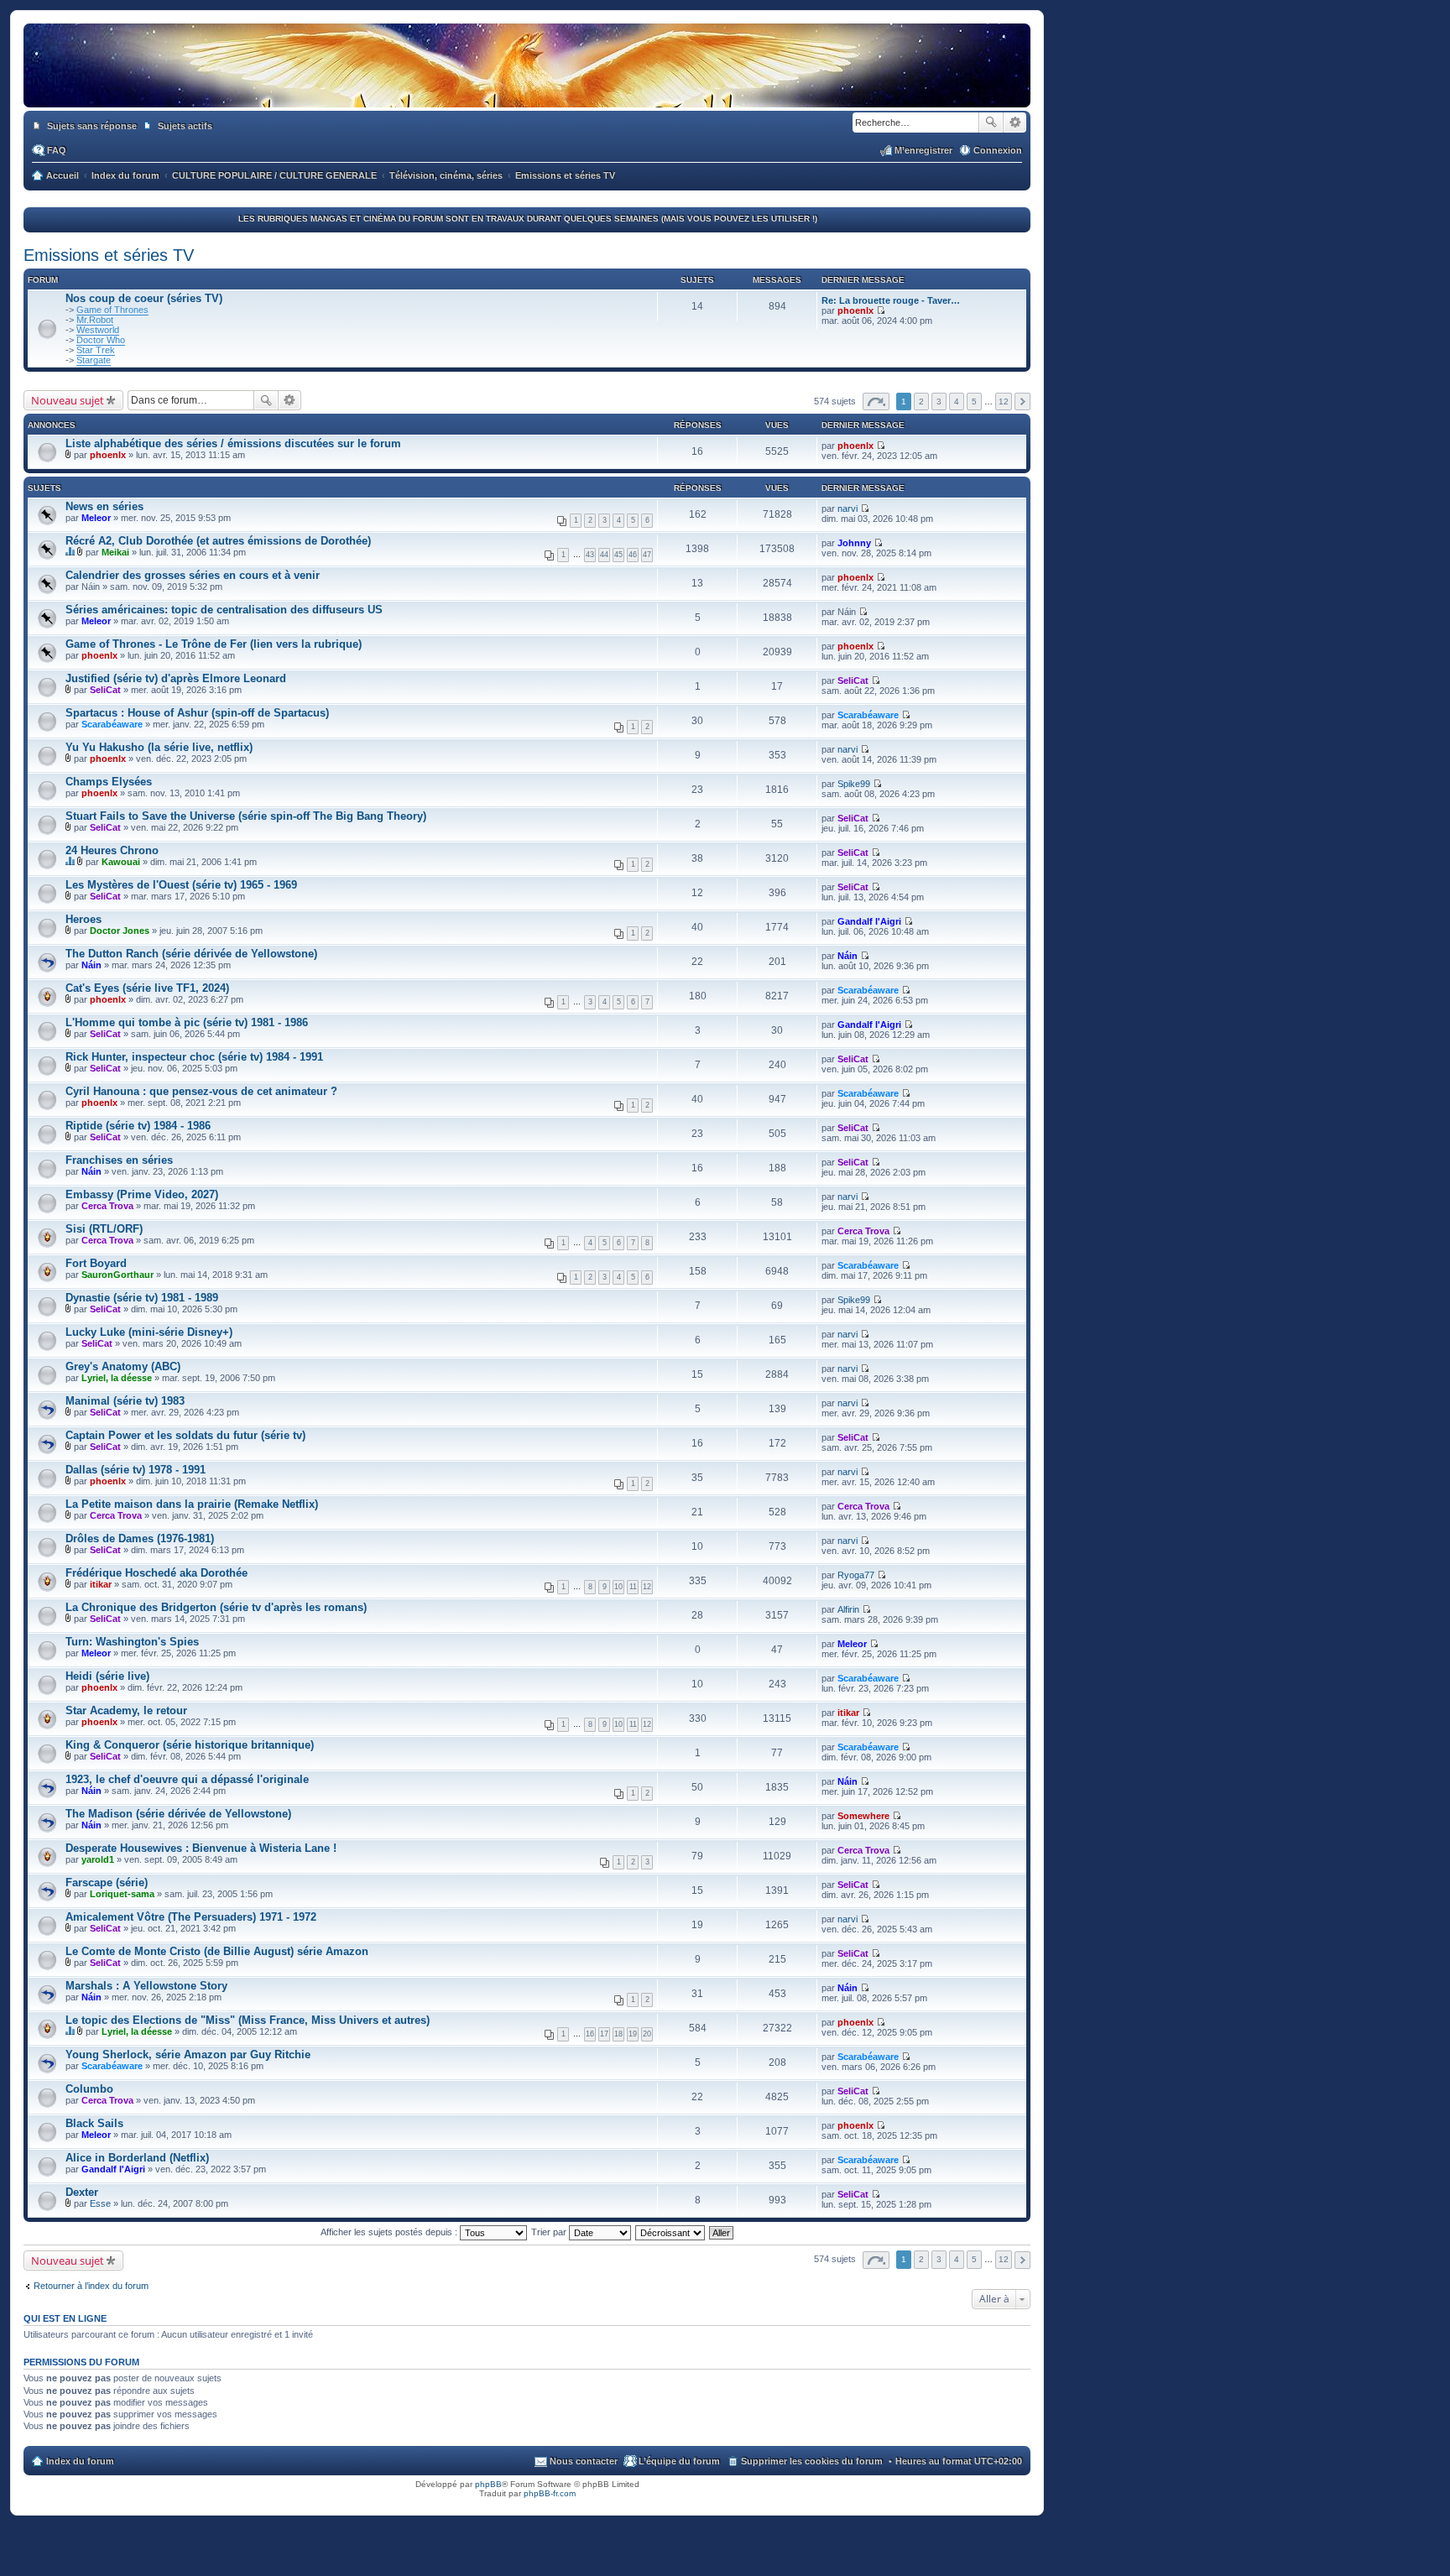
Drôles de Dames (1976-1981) (140, 1538)
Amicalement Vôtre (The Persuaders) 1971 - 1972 (191, 1917)
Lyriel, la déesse (117, 1378)
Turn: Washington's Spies (132, 1642)
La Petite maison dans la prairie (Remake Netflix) (192, 1504)
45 (618, 555)
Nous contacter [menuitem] (584, 2461)
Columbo (89, 2089)
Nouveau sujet (68, 400)
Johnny (854, 543)
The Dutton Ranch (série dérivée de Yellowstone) (191, 954)
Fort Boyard (96, 1263)
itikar (101, 1584)
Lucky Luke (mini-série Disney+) (149, 1332)
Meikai (115, 552)
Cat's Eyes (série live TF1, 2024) (147, 988)
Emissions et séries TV (109, 255)
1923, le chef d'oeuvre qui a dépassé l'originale (187, 1779)
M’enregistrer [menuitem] (923, 150)
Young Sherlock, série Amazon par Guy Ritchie (188, 2055)
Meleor (96, 518)
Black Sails (94, 2123)
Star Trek (96, 350)
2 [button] (921, 402)
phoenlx (855, 310)
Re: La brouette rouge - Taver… (891, 300)
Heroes (83, 919)
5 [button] (974, 402)
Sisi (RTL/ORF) (104, 1229)
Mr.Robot (95, 320)
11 (633, 1587)
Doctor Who (101, 340)
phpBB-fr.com (550, 2493)
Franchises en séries (119, 1160)
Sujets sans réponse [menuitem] (92, 126)
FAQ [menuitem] (57, 150)
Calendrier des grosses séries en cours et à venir (193, 575)
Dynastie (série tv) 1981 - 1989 (142, 1298)
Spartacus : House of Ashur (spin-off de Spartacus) (197, 713)
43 (590, 555)
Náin (91, 965)
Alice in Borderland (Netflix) (137, 2158)
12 (647, 1587)
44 (604, 555)
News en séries (104, 506)
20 (647, 2034)
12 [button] (1004, 402)
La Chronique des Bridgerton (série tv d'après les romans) (216, 1607)
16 (590, 2034)
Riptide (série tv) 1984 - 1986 (138, 1126)
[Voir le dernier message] (881, 310)
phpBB (488, 2484)
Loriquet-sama (122, 1894)
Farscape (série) (107, 1882)
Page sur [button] (876, 402)
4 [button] (957, 402)
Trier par (550, 2232)
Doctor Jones (120, 931)
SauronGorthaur (117, 1275)
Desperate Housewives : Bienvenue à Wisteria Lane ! (201, 1848)
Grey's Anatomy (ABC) (123, 1366)
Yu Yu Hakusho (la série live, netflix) (159, 747)
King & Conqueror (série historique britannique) (190, 1745)
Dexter (82, 2192)
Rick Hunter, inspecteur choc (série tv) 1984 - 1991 (194, 1057)
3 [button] (939, 402)
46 (633, 555)
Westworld (98, 330)
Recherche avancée (1015, 123)
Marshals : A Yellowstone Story (146, 1986)
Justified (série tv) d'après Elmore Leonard (176, 678)
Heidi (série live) (107, 1676)
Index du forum (80, 2461)
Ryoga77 (856, 1575)
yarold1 (98, 1859)
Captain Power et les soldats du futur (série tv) (185, 1435)
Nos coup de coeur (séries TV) (144, 298)
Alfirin (848, 1609)
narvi (848, 508)
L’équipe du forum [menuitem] (679, 2461)
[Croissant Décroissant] (671, 2232)
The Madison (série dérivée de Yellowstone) (178, 1814)
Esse (100, 2203)
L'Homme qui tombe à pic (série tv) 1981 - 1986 (187, 1022)
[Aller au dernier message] (881, 446)
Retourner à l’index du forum (91, 2286)
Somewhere (863, 1816)
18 (618, 2034)
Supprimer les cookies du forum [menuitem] (812, 2461)
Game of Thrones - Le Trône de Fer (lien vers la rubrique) (214, 644)
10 (618, 1587)
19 (633, 2034)
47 (647, 555)
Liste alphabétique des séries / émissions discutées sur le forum (233, 443)
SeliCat (105, 690)
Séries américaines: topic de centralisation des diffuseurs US (224, 610)
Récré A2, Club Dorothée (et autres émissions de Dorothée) (218, 541)
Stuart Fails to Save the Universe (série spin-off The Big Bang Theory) (246, 816)
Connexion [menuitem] (998, 150)
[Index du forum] (527, 91)
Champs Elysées (109, 782)
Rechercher (991, 123)
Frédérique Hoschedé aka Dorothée (156, 1573)
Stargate (94, 360)
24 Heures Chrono (112, 850)
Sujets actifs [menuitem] (185, 126)
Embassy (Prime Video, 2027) (142, 1194)
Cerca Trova (107, 1206)
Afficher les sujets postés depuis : (390, 2232)
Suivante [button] (1022, 402)
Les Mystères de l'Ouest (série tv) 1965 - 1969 (181, 885)
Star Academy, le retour (126, 1710)
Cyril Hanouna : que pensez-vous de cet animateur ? (201, 1091)
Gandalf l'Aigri (869, 921)
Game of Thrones (112, 310)
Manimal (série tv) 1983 (125, 1401)
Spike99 (854, 784)
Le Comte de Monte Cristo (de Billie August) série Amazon (217, 1951)
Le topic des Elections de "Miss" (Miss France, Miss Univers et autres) (248, 2020)
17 (604, 2034)
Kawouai (121, 862)
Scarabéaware (112, 724)
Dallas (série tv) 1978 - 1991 (136, 1470)
